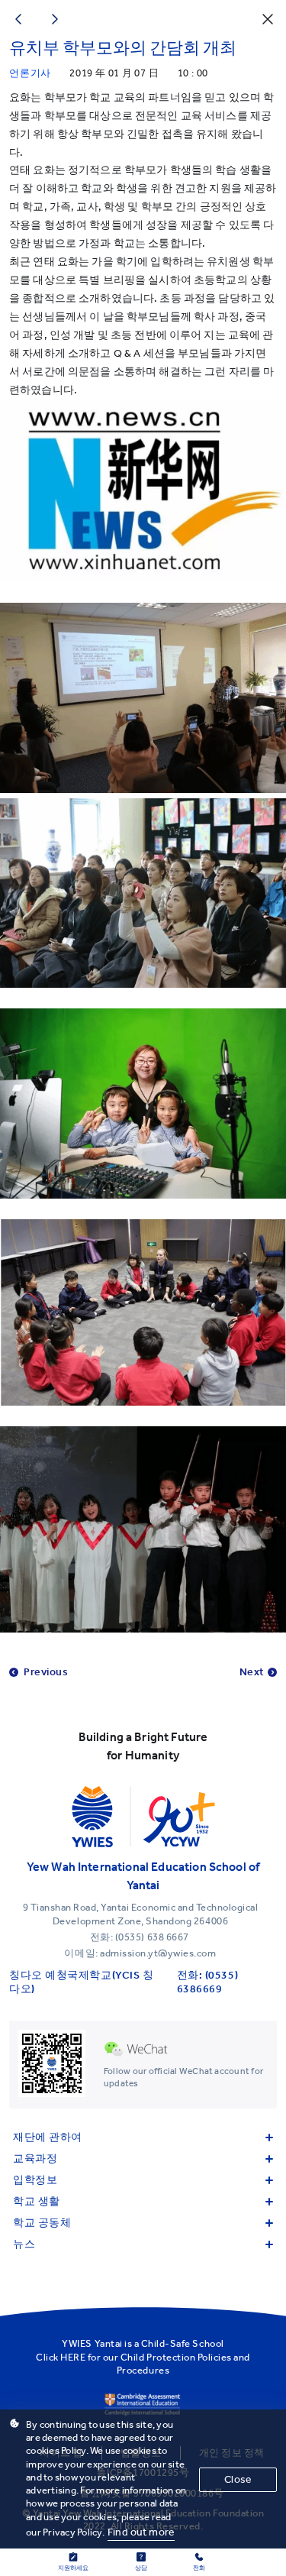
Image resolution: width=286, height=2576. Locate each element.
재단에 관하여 (48, 2137)
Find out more (141, 2532)
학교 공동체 (42, 2223)
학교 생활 (37, 2201)
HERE (73, 2357)
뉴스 (24, 2244)
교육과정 (35, 2159)
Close (238, 2479)
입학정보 (35, 2180)
